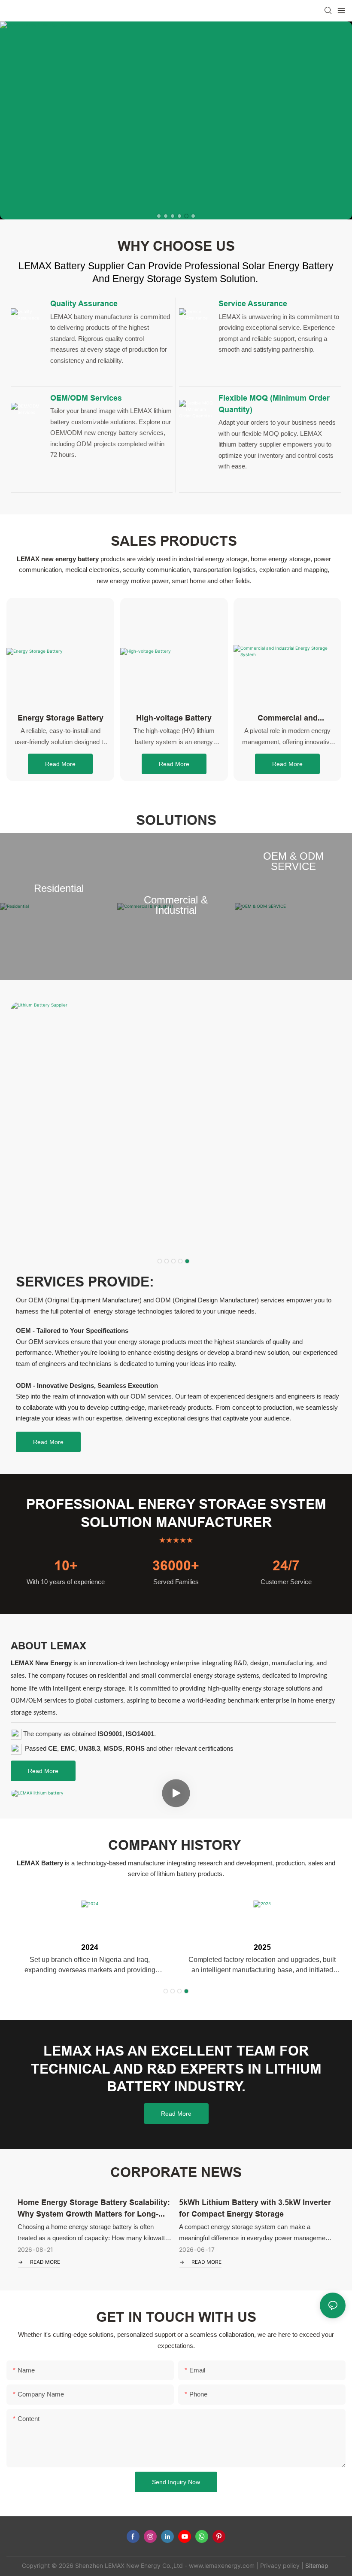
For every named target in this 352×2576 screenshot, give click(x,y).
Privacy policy (280, 2565)
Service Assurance (253, 303)
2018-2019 (262, 1947)
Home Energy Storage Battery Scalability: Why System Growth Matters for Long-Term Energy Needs (94, 2209)
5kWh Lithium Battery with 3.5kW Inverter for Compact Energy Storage (255, 2208)
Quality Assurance (84, 303)
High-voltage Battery (174, 718)
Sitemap (316, 2565)
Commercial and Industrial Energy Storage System (287, 718)
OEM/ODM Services (86, 398)
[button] (159, 216)
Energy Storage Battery (61, 718)
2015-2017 (90, 1947)
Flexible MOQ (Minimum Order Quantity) (274, 404)
